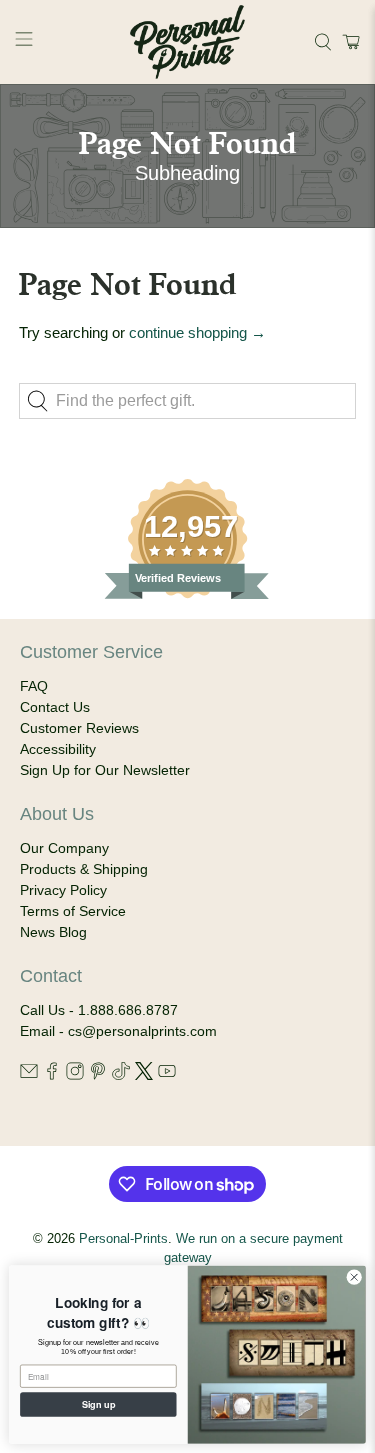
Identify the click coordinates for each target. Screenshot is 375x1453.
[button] (348, 42)
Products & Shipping (84, 869)
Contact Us (55, 707)
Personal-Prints (123, 1239)
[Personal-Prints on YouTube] (167, 1075)
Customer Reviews (79, 728)
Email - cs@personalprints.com (118, 1031)
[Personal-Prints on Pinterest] (98, 1075)
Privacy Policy (63, 890)
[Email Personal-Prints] (29, 1075)
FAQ (34, 686)
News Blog (53, 932)
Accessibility (58, 749)
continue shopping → (197, 332)
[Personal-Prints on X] (144, 1075)
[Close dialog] (354, 1277)
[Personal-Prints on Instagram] (75, 1075)
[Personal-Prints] (188, 42)
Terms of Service (73, 911)
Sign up (98, 1403)
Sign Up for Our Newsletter (105, 770)
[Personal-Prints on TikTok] (121, 1075)
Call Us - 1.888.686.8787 (99, 1010)
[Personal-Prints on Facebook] (52, 1075)
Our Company (64, 848)
